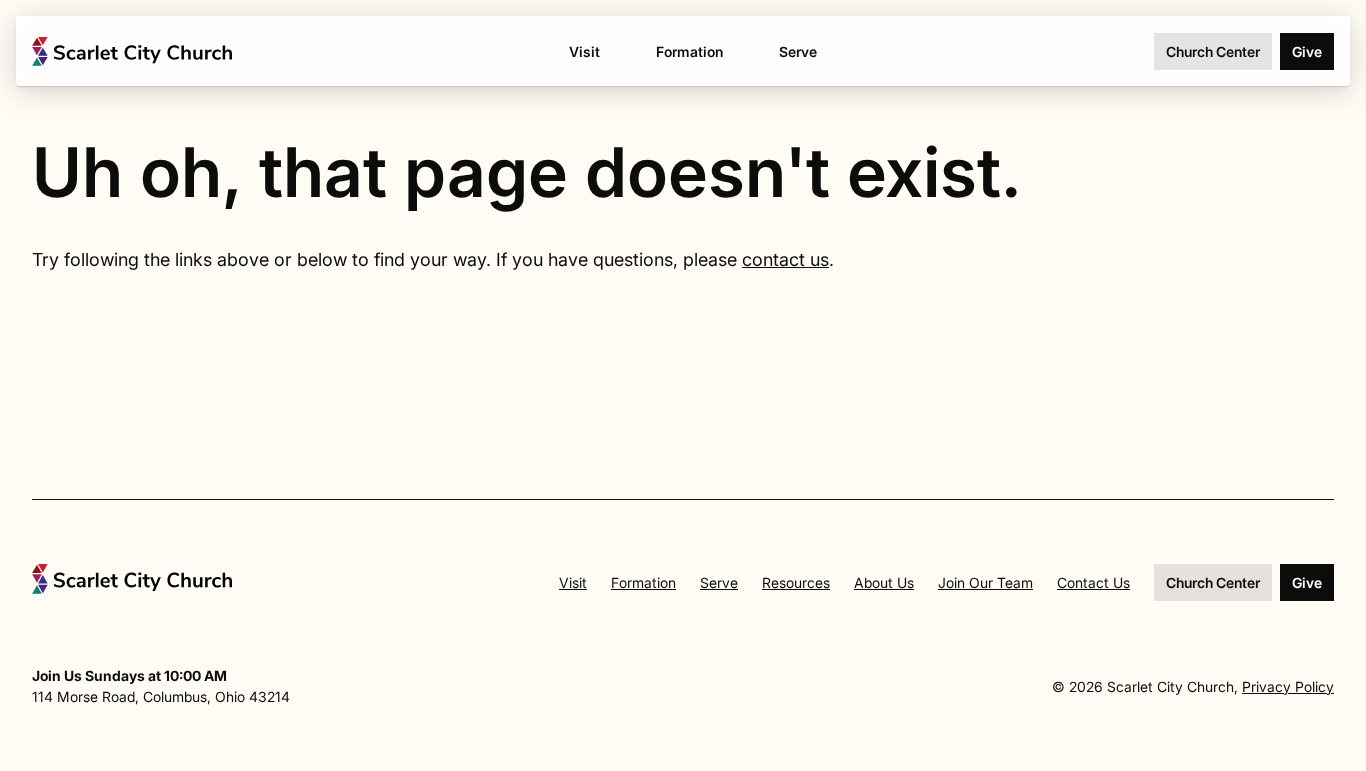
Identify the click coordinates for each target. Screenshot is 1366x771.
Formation (643, 582)
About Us (884, 582)
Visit (573, 582)
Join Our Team (985, 582)
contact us (785, 259)
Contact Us (1093, 582)
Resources (796, 582)
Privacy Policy (1288, 686)
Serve (719, 582)
